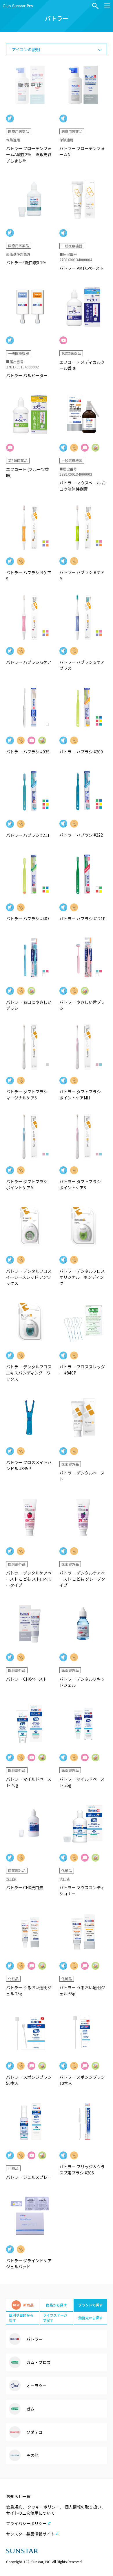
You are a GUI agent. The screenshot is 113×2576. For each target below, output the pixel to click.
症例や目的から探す (21, 2318)
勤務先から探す (90, 2318)
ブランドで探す (90, 2305)
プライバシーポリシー (26, 2523)
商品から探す (57, 2305)
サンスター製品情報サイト (30, 2534)
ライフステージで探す (55, 2318)
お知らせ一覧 (18, 2496)
